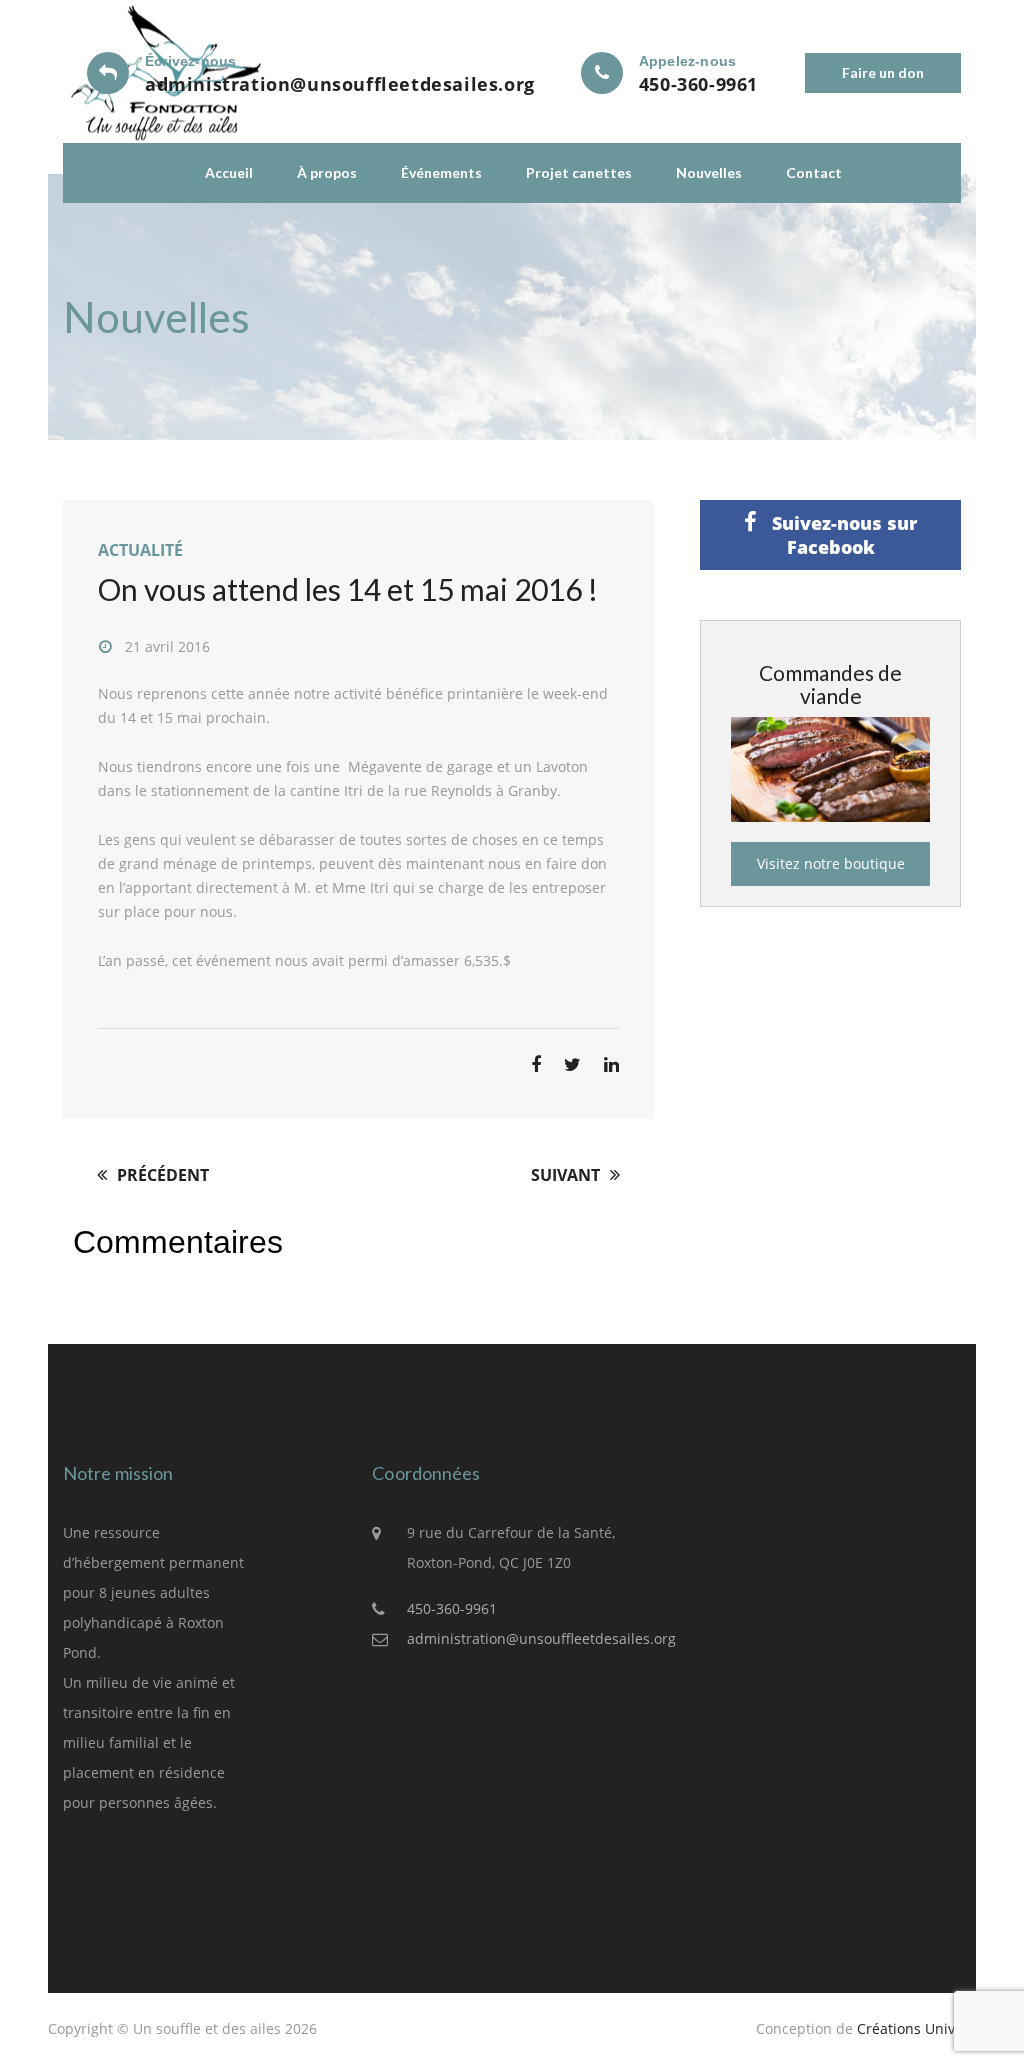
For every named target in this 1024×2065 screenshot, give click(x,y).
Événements (441, 172)
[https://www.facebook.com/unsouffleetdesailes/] (78, 1860)
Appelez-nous (687, 61)
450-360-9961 (698, 84)
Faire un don (883, 72)
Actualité (140, 550)
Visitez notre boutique (831, 863)
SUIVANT (567, 1175)
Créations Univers (916, 2028)
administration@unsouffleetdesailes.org (340, 84)
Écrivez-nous (190, 61)
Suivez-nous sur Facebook (842, 535)
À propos (327, 172)
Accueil (229, 172)
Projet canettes (579, 172)
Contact (814, 172)
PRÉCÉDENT (161, 1175)
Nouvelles (709, 172)
